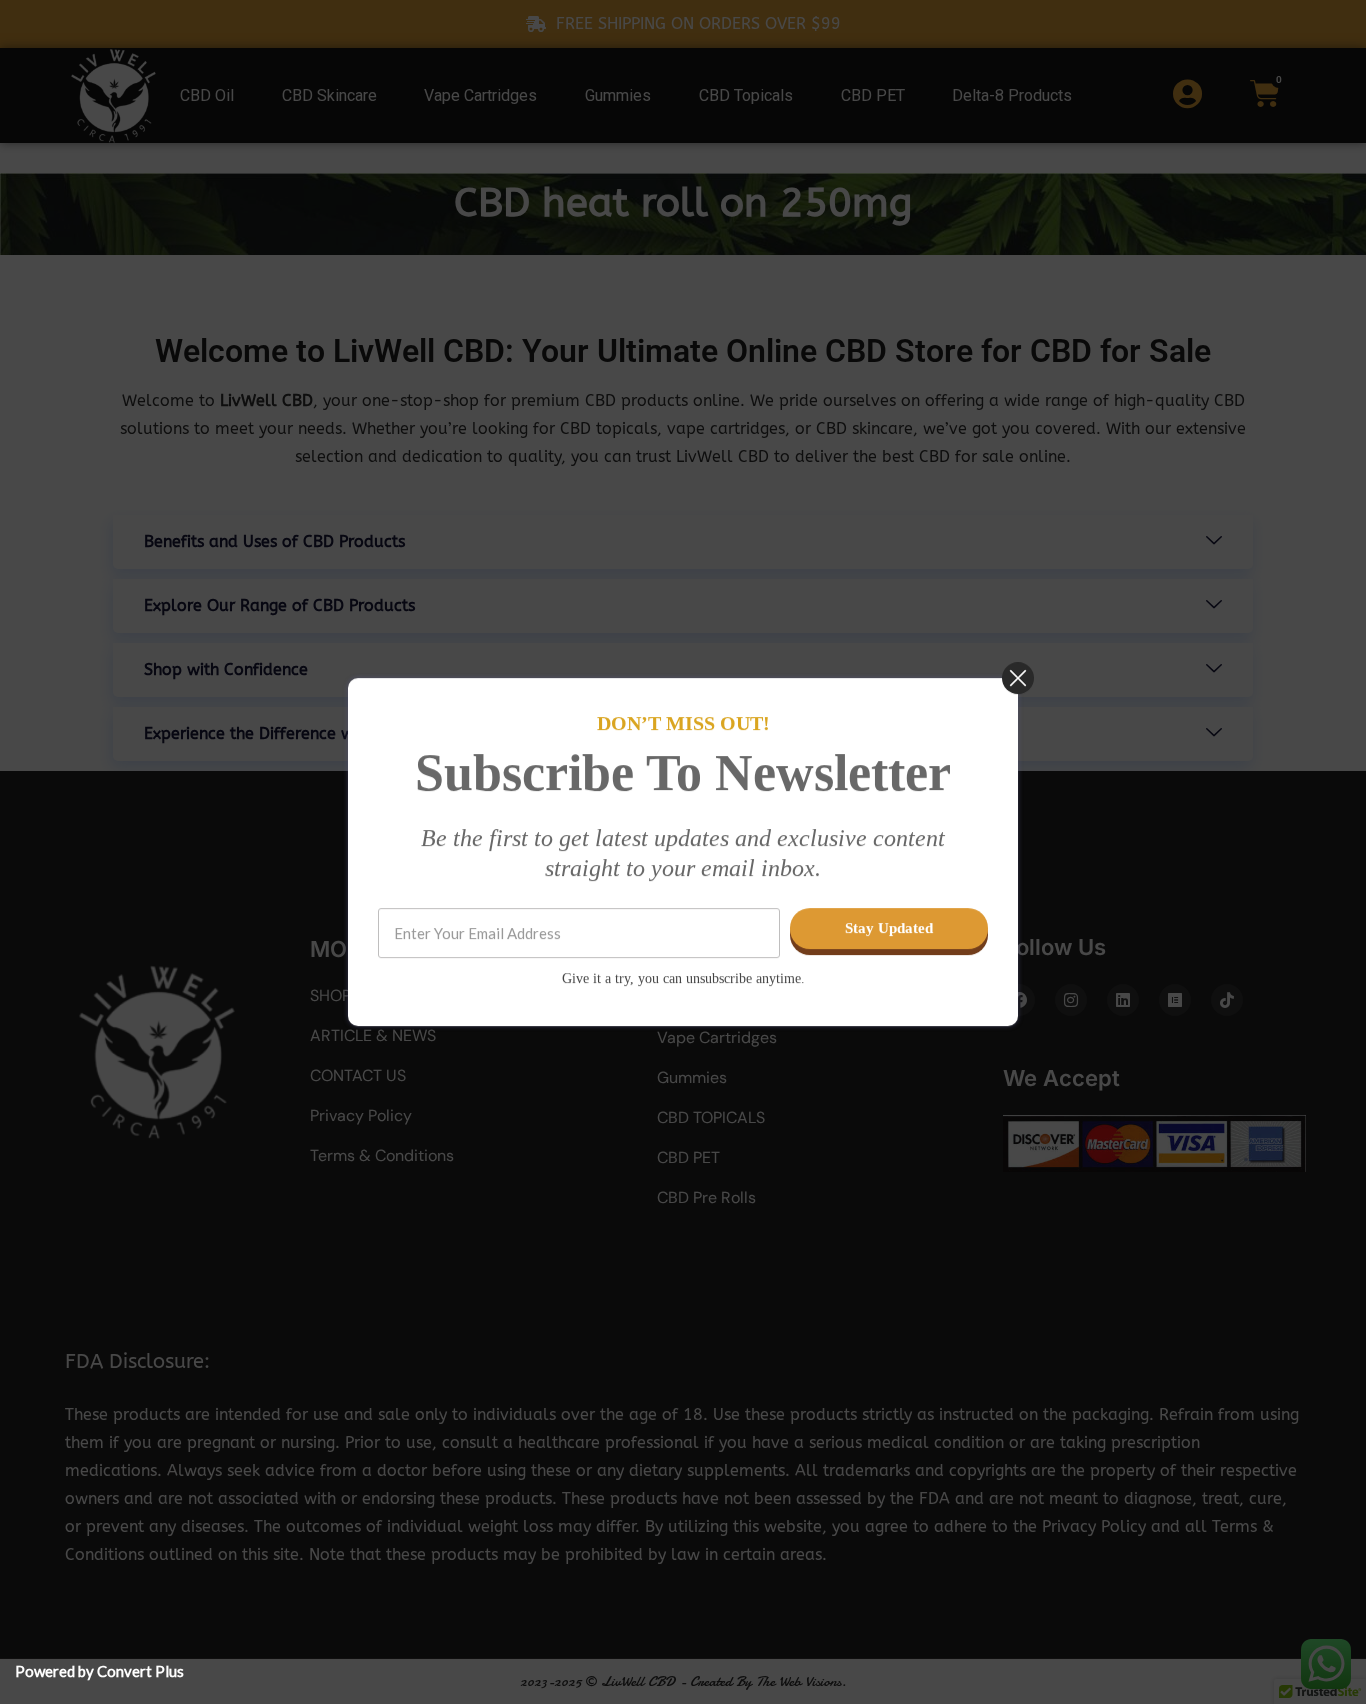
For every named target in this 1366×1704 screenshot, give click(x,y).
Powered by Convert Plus (99, 1671)
